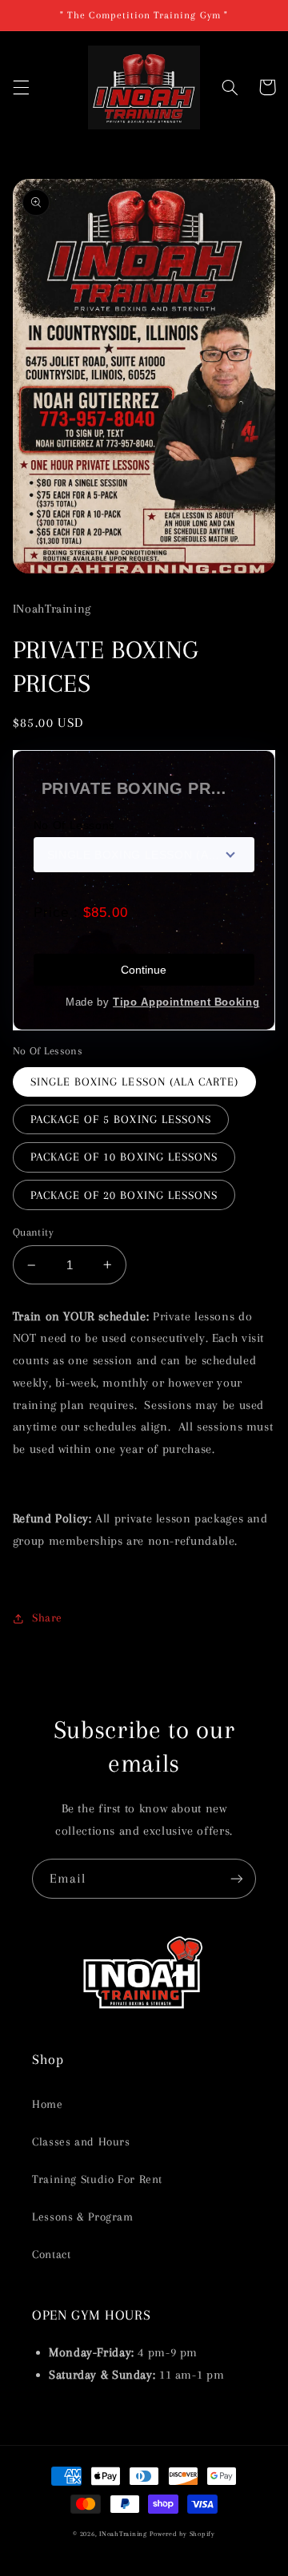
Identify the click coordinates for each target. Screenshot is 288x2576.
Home (48, 2104)
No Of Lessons (74, 825)
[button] (21, 87)
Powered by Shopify (182, 2534)
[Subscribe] (237, 1878)
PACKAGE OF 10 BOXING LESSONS (124, 1157)
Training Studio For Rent (97, 2179)
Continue (144, 970)
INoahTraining (123, 2534)
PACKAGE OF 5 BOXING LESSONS (121, 1119)
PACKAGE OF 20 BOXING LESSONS (124, 1195)
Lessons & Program (83, 2217)
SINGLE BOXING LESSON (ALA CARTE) (135, 1082)
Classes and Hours (81, 2141)
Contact (51, 2254)
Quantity (33, 1232)
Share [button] (47, 1617)
